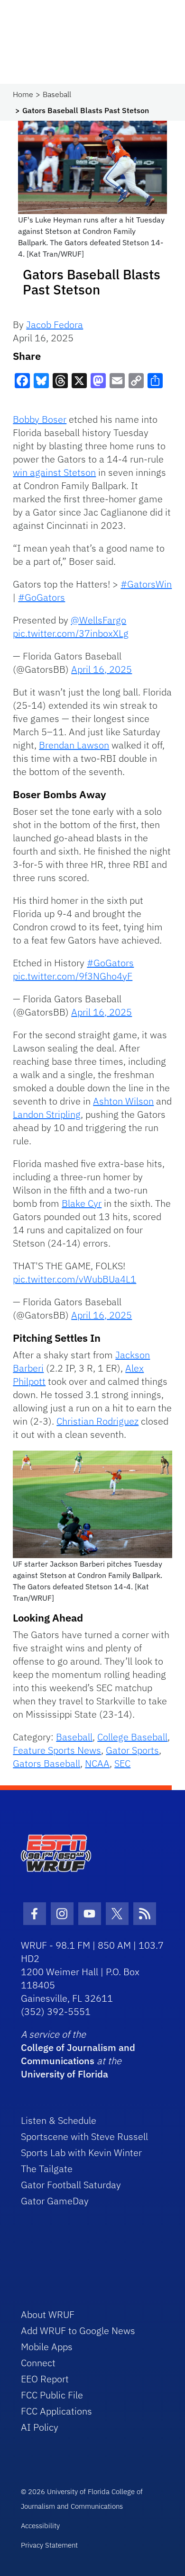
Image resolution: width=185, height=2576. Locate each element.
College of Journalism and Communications (78, 2054)
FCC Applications (56, 2411)
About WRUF (48, 2314)
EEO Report (45, 2379)
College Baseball (132, 1737)
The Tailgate (47, 2169)
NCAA (97, 1763)
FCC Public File (52, 2395)
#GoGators (42, 597)
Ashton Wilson (123, 1101)
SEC (122, 1763)
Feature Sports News (57, 1750)
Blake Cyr (82, 1203)
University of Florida (65, 2074)
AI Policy (40, 2427)
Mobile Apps (47, 2347)
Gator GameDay (55, 2201)
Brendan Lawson (74, 745)
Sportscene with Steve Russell (84, 2136)
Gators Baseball (46, 1763)
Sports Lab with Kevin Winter (81, 2153)
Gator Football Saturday (71, 2185)
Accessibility (40, 2526)
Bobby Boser (40, 419)
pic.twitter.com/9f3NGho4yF (73, 976)
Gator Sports (132, 1750)
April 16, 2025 (102, 669)
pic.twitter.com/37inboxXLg (71, 633)
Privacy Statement (49, 2545)
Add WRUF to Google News (78, 2331)
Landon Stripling (47, 1114)
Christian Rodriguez (97, 1421)
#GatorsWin (146, 584)
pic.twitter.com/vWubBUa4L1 (74, 1279)
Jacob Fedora (55, 325)
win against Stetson (54, 472)
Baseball (57, 94)
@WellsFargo (98, 620)
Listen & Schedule (59, 2120)
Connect (38, 2363)
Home (23, 94)
